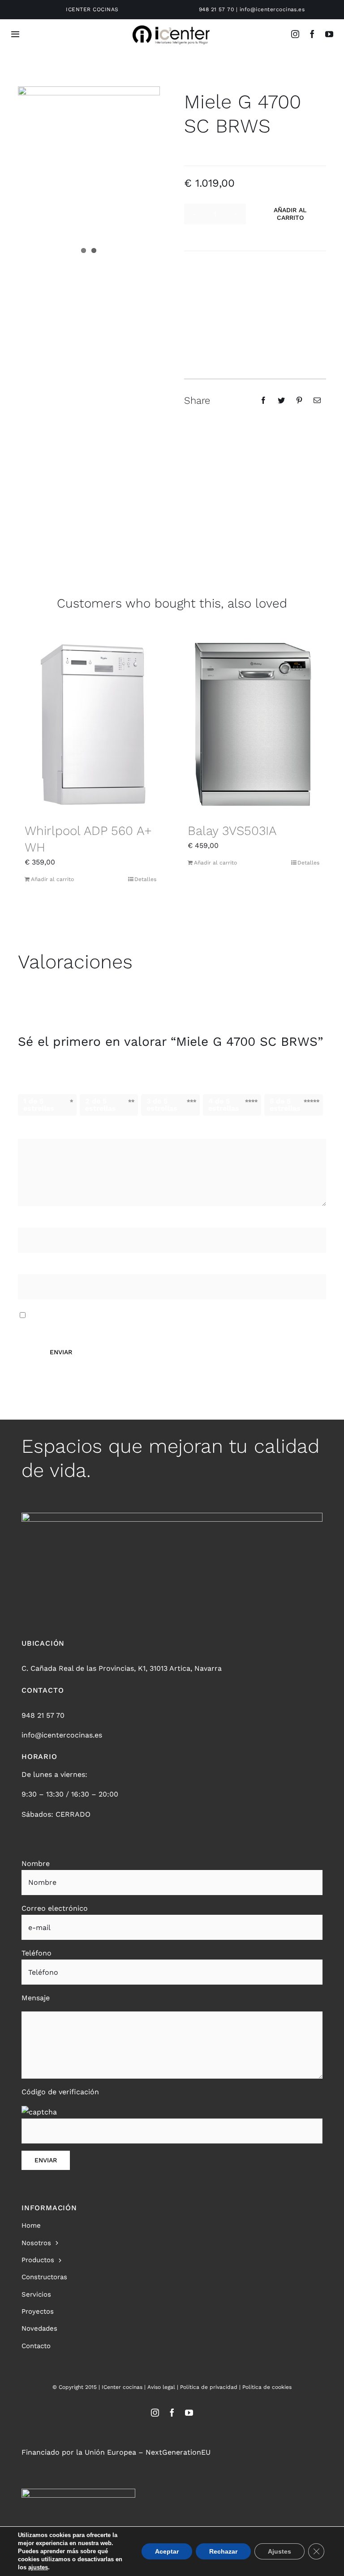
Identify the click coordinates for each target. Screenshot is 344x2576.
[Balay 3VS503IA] (254, 725)
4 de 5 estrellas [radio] (224, 1105)
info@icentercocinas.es (272, 9)
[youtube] (329, 34)
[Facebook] (263, 400)
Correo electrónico (54, 1268)
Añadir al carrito (290, 214)
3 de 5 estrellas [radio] (162, 1105)
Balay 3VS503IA (232, 831)
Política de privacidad (209, 2387)
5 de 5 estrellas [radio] (285, 1105)
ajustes (38, 2567)
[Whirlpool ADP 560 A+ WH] (90, 725)
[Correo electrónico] (317, 400)
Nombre (35, 1221)
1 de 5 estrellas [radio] (39, 1105)
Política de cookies (267, 2387)
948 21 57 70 (217, 9)
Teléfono (37, 1953)
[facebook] (312, 34)
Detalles (145, 879)
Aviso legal (161, 2387)
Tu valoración (45, 1131)
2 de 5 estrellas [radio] (101, 1105)
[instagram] (295, 34)
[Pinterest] (299, 400)
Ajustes (279, 2551)
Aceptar (167, 2551)
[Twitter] (281, 400)
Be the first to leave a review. (235, 148)
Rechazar (223, 2551)
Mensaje (36, 1998)
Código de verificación (60, 2092)
